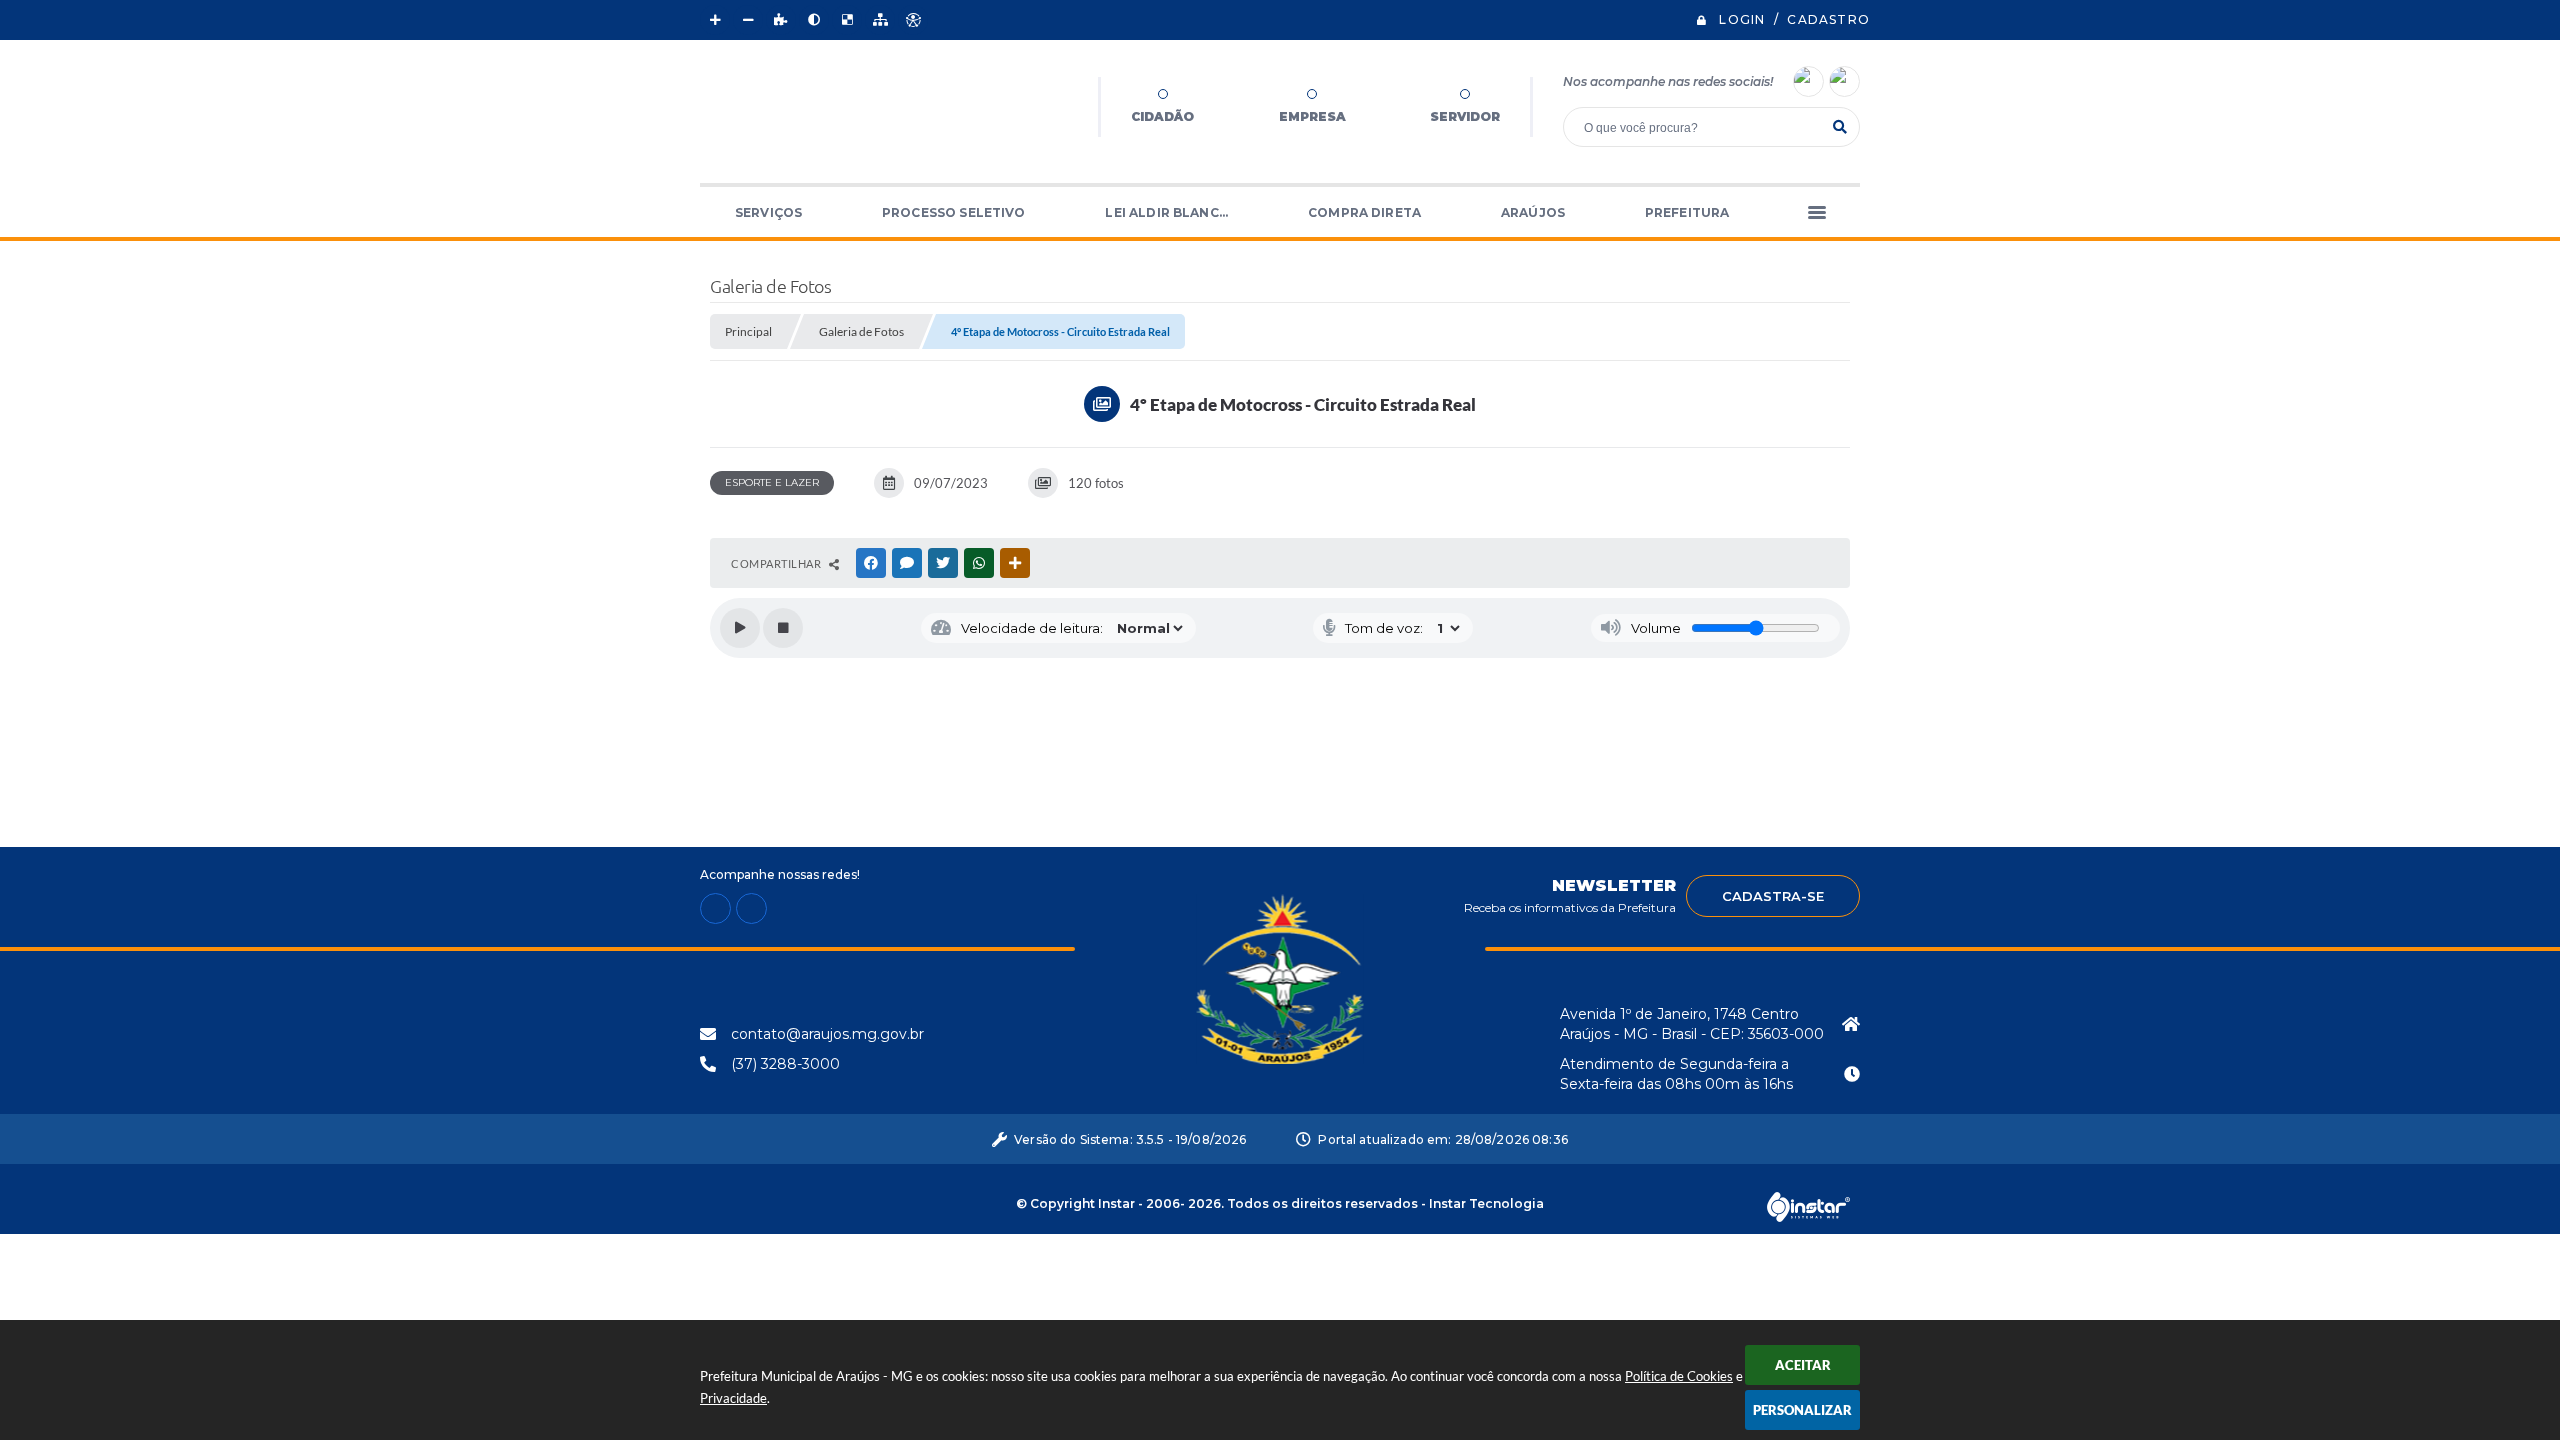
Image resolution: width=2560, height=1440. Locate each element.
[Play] (740, 628)
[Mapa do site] (880, 20)
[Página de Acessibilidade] (913, 20)
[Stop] (783, 628)
